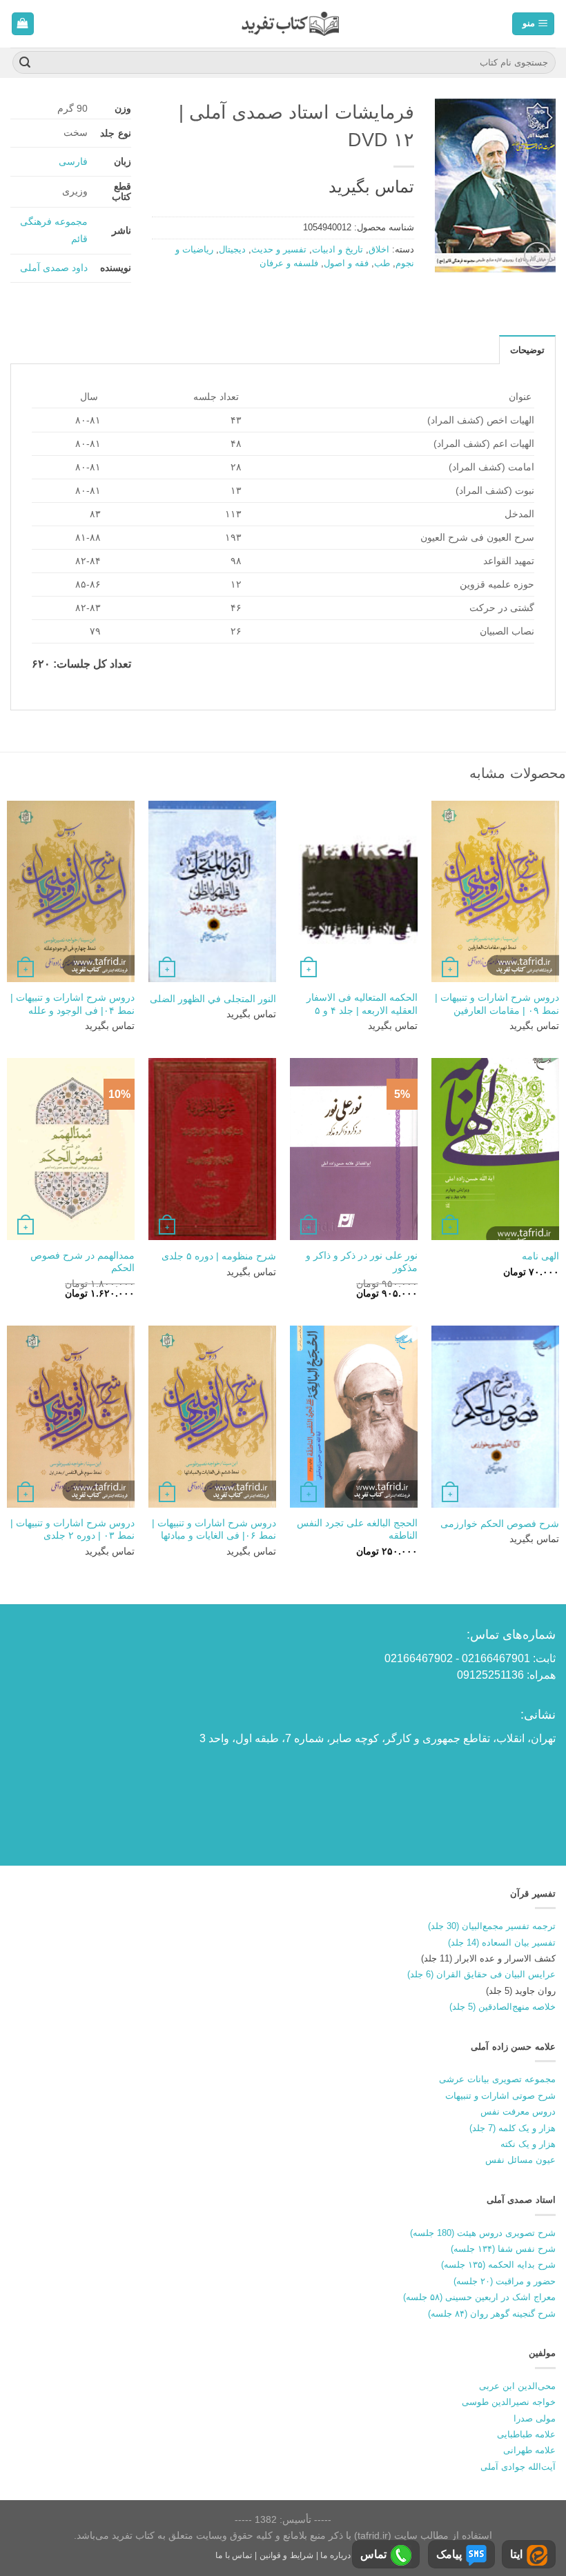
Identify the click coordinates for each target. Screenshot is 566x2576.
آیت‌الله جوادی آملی (518, 2467)
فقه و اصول (346, 263)
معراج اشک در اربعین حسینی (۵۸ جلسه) (479, 2297)
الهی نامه (540, 1256)
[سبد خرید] (23, 24)
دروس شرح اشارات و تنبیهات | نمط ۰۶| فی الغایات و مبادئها (214, 1529)
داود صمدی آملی (54, 268)
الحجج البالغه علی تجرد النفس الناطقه (357, 1529)
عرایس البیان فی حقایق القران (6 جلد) (481, 1974)
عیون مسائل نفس (520, 2160)
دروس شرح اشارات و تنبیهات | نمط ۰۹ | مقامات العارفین (497, 1004)
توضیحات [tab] (527, 350)
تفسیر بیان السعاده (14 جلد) (502, 1943)
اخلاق (379, 249)
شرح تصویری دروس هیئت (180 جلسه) (483, 2233)
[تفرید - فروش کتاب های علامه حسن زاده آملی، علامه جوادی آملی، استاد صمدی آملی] (290, 24)
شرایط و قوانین (286, 2555)
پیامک (449, 2554)
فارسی (73, 161)
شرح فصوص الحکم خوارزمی (500, 1524)
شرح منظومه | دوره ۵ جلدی (219, 1256)
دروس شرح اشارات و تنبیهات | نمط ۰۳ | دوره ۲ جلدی (72, 1529)
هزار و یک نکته (528, 2144)
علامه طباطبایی (526, 2434)
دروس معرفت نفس (518, 2111)
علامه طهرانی (529, 2450)
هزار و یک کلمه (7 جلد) (513, 2128)
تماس (373, 2554)
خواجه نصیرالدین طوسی (509, 2402)
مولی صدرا (535, 2418)
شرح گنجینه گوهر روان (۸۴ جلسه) (492, 2314)
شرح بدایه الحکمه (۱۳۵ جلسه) (498, 2265)
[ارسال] (25, 63)
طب (382, 263)
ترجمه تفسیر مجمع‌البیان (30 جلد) (492, 1926)
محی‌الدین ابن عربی (517, 2386)
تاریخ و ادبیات (338, 249)
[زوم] (537, 256)
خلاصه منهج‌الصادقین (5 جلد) (502, 2007)
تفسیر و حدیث (279, 249)
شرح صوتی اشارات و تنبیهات (500, 2096)
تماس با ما (234, 2555)
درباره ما (335, 2555)
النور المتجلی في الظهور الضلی (213, 999)
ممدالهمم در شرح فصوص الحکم (82, 1262)
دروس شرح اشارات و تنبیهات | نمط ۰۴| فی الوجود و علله (72, 1004)
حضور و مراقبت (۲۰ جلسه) (505, 2281)
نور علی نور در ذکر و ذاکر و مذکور (362, 1262)
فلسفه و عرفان (289, 263)
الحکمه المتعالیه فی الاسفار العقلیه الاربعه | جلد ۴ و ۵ (362, 1004)
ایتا (516, 2554)
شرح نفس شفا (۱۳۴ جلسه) (503, 2249)
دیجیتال (232, 249)
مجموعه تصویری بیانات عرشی (497, 2079)
